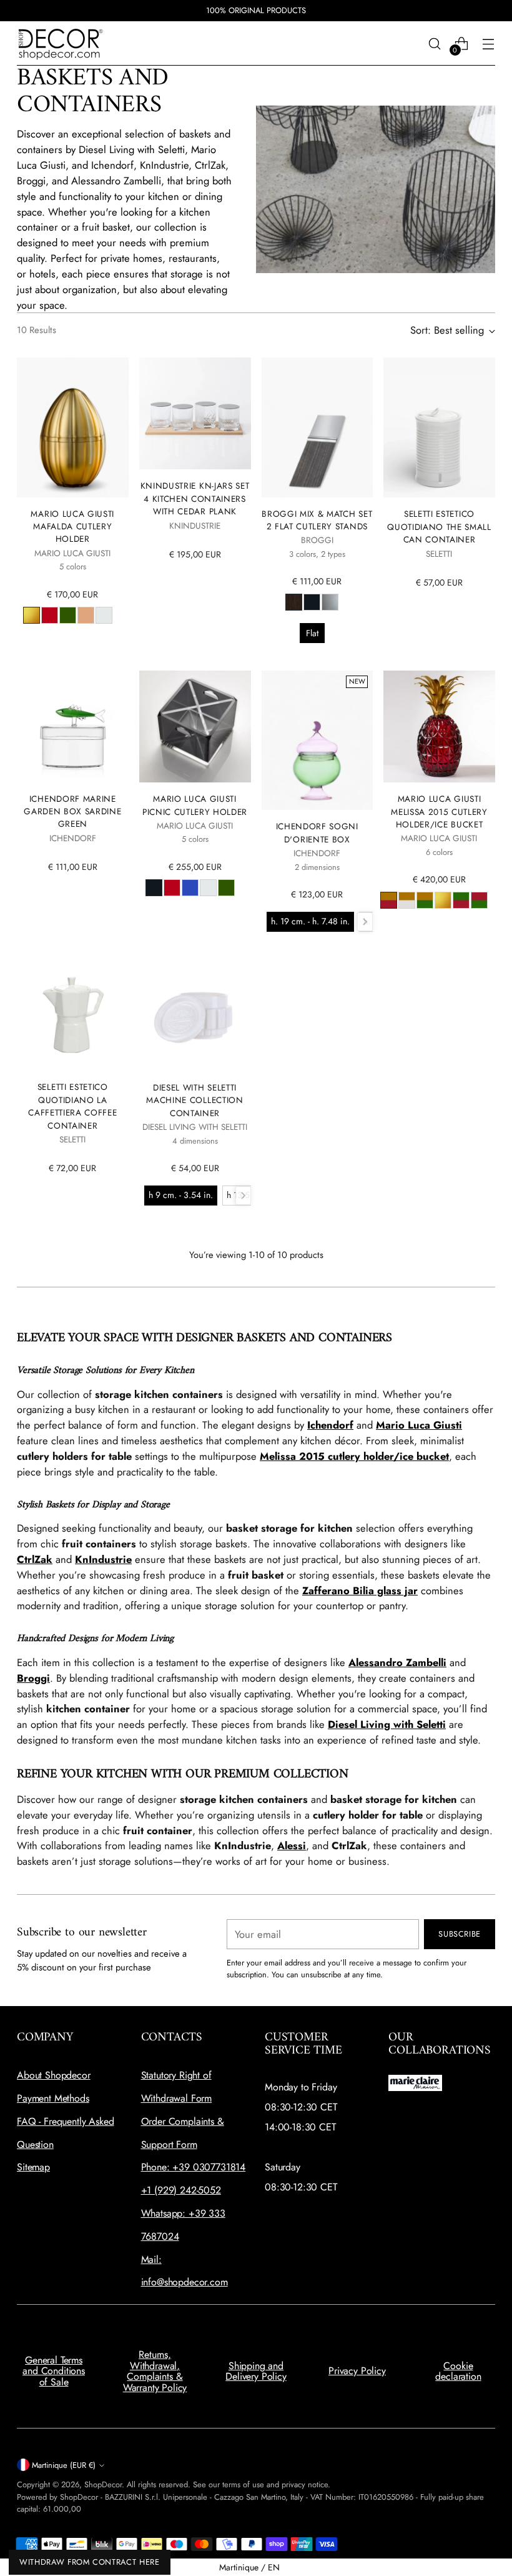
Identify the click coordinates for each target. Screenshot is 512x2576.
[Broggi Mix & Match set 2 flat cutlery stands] (317, 427)
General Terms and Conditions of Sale (54, 2371)
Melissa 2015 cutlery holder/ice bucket (354, 1456)
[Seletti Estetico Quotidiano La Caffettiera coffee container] (72, 1015)
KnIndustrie (103, 1559)
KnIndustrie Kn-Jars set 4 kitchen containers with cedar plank (195, 498)
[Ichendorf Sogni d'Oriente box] (317, 740)
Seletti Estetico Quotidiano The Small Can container (439, 527)
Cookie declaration (458, 2371)
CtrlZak (35, 1559)
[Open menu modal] (489, 43)
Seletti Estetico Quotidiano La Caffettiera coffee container (72, 1106)
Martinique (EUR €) (64, 2465)
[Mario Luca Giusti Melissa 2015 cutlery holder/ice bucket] (439, 726)
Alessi (292, 1845)
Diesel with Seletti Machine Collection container (194, 1100)
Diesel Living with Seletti (387, 1724)
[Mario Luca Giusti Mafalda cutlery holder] (72, 427)
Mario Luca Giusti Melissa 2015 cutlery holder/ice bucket (439, 811)
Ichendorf (330, 1425)
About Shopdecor (54, 2075)
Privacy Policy (357, 2371)
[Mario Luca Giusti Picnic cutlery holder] (195, 726)
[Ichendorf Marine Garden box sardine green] (72, 726)
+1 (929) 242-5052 (181, 2190)
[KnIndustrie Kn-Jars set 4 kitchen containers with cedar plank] (195, 413)
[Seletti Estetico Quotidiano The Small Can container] (439, 427)
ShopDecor (103, 2484)
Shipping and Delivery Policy (256, 2371)
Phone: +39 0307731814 (194, 2167)
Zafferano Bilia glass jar (360, 1590)
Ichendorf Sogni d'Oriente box (317, 832)
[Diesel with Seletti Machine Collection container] (195, 1015)
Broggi (33, 1678)
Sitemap (33, 2167)
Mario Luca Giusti (419, 1425)
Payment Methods (53, 2098)
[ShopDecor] (61, 43)
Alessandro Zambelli (397, 1662)
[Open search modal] (435, 43)
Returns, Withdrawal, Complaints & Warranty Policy (155, 2371)
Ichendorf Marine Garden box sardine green (72, 811)
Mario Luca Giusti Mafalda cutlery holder (72, 527)
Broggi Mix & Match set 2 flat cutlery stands (317, 520)
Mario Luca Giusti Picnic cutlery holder (195, 805)
